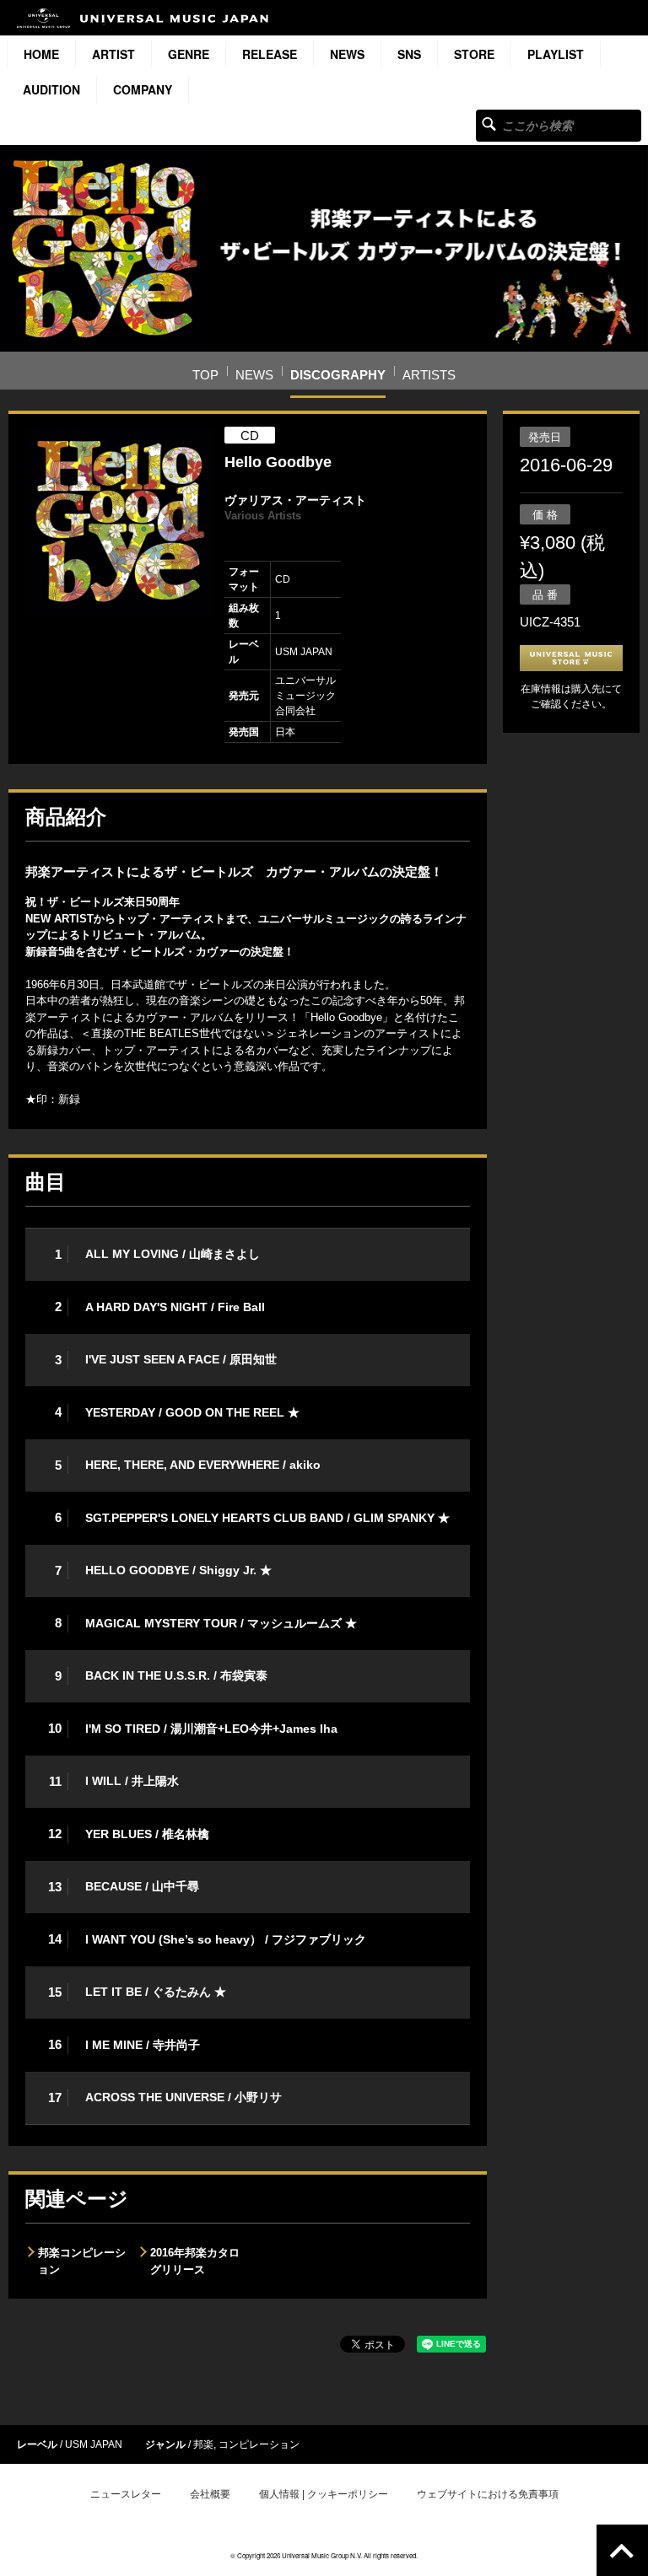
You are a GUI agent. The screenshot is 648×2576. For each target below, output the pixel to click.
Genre (189, 54)
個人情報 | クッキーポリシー (324, 2494)
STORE (474, 54)
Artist (113, 54)
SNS (409, 54)
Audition (51, 89)
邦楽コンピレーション (82, 2261)
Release (270, 54)
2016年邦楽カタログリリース (195, 2261)
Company (143, 89)
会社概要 (210, 2494)
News (347, 54)
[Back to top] (622, 2550)
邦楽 (203, 2444)
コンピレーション (259, 2444)
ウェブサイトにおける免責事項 (488, 2494)
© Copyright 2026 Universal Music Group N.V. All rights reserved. (324, 2555)
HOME (41, 54)
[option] (120, 521)
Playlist (556, 54)
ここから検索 (489, 124)
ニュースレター (126, 2494)
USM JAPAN (94, 2444)
